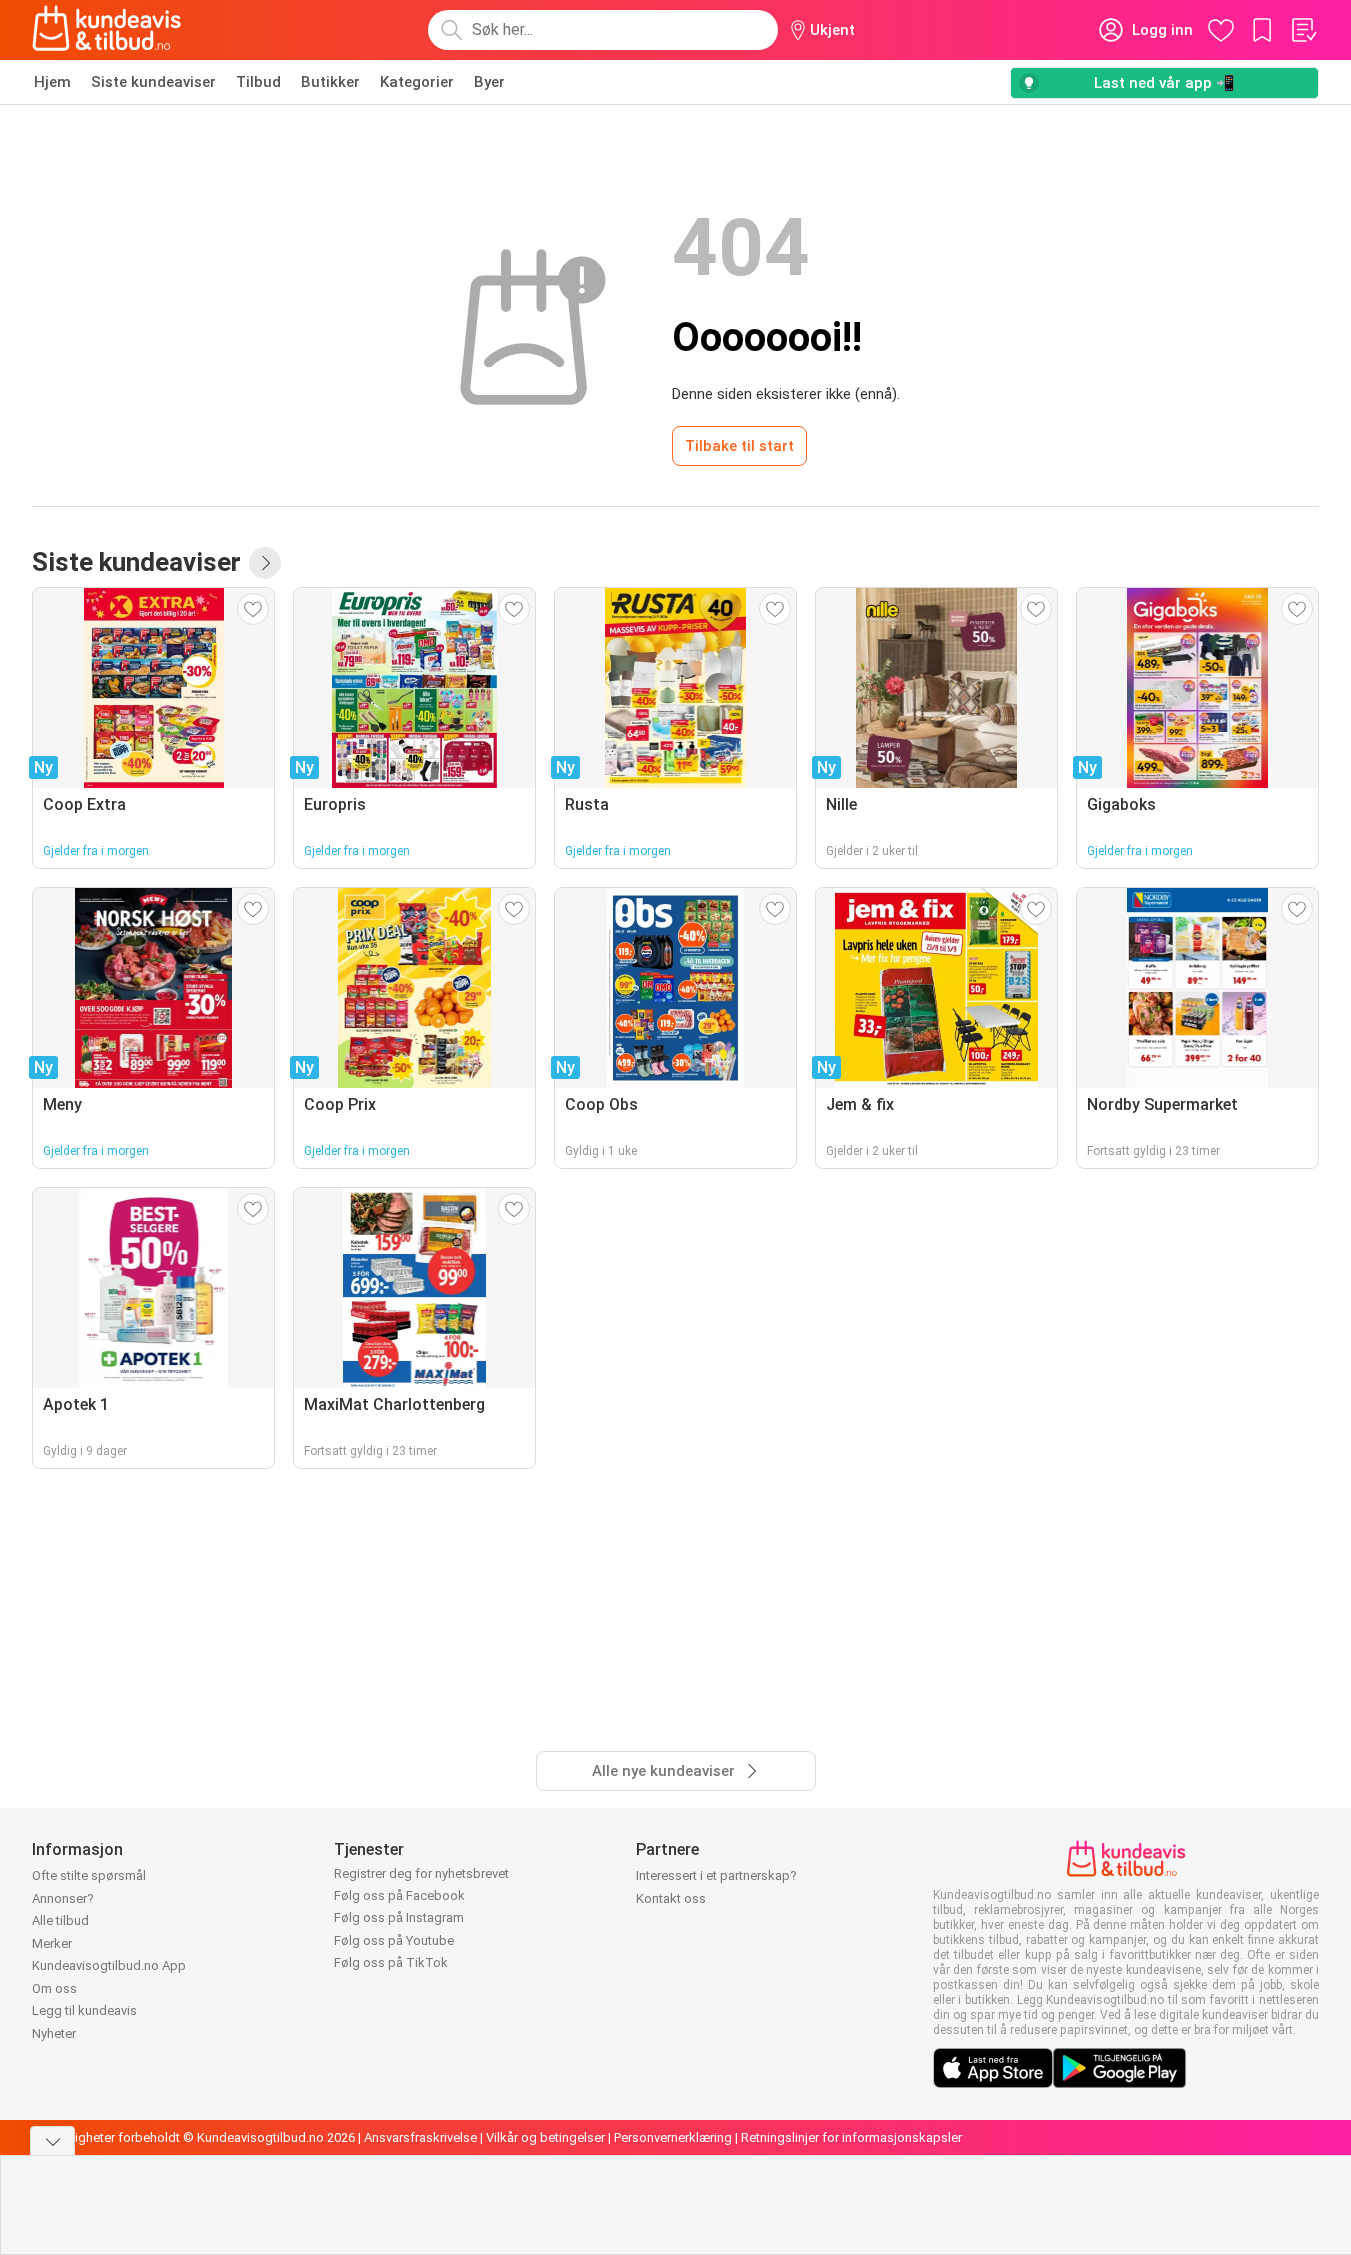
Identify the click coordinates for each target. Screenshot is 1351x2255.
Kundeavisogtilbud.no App (109, 1965)
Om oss (54, 1988)
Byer (489, 82)
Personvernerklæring (673, 2137)
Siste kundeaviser (153, 82)
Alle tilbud (60, 1920)
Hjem (52, 82)
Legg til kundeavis (84, 2010)
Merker (52, 1943)
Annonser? (63, 1898)
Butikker (330, 82)
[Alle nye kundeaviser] (265, 563)
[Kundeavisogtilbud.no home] (106, 30)
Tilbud (258, 82)
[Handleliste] (1303, 30)
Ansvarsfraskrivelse (420, 2137)
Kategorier (417, 82)
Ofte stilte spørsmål (89, 1875)
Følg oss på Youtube (394, 1940)
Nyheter (54, 2033)
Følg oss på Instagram (399, 1917)
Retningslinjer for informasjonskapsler (851, 2137)
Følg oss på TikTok (391, 1962)
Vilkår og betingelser (545, 2137)
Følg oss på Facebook (399, 1895)
